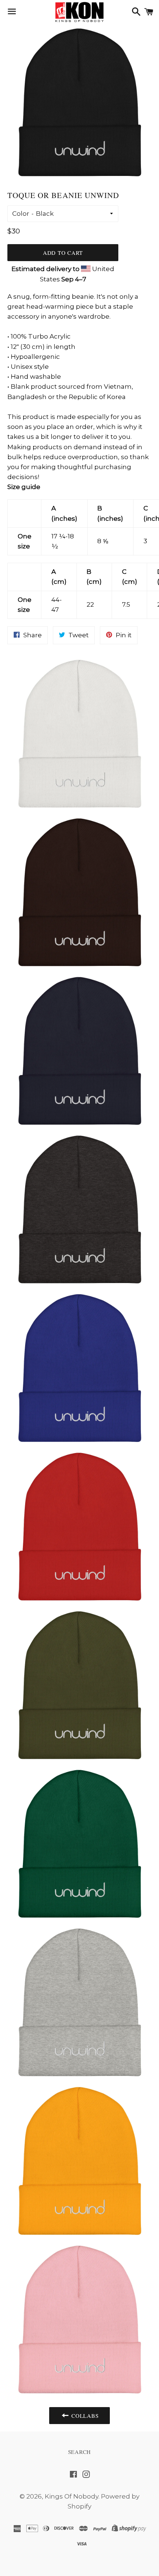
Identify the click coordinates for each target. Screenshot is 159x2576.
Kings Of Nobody (72, 2496)
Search (80, 2452)
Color (21, 214)
